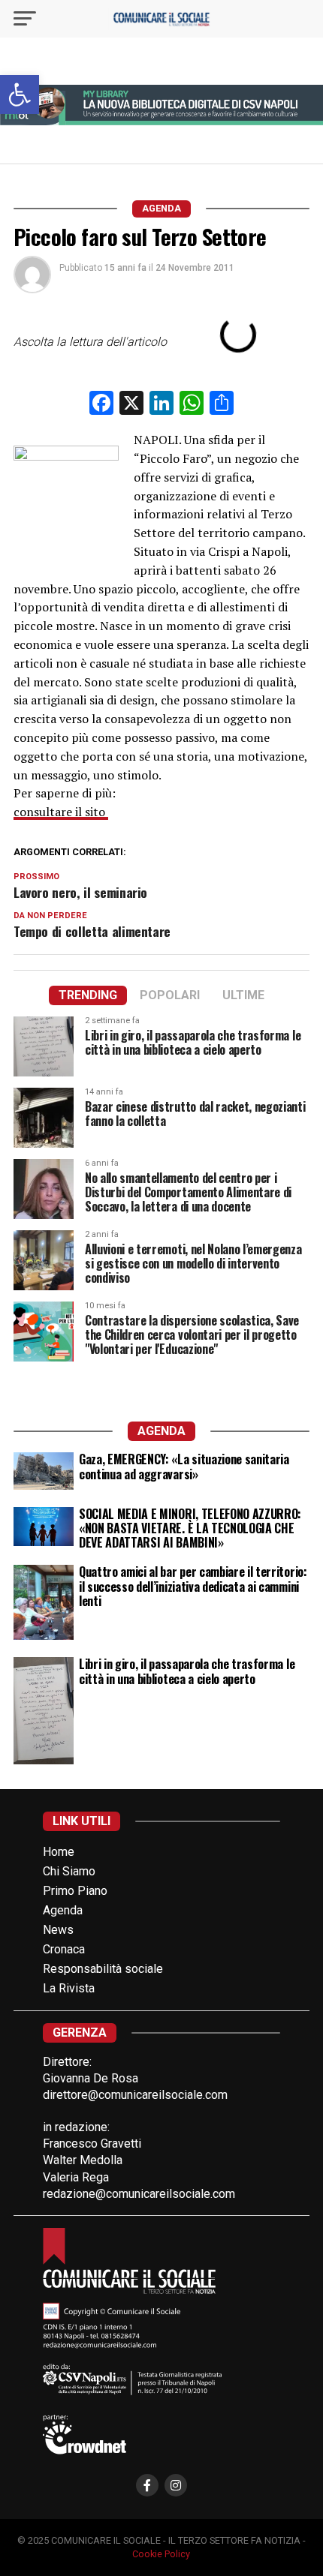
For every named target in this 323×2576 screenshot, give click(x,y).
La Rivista (69, 1988)
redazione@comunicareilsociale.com (139, 2194)
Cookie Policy (161, 2554)
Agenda (63, 1910)
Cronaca (64, 1949)
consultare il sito (61, 812)
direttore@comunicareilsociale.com (135, 2095)
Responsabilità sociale (103, 1969)
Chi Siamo (69, 1871)
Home (59, 1852)
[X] (131, 405)
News (58, 1930)
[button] (20, 95)
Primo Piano (75, 1891)
